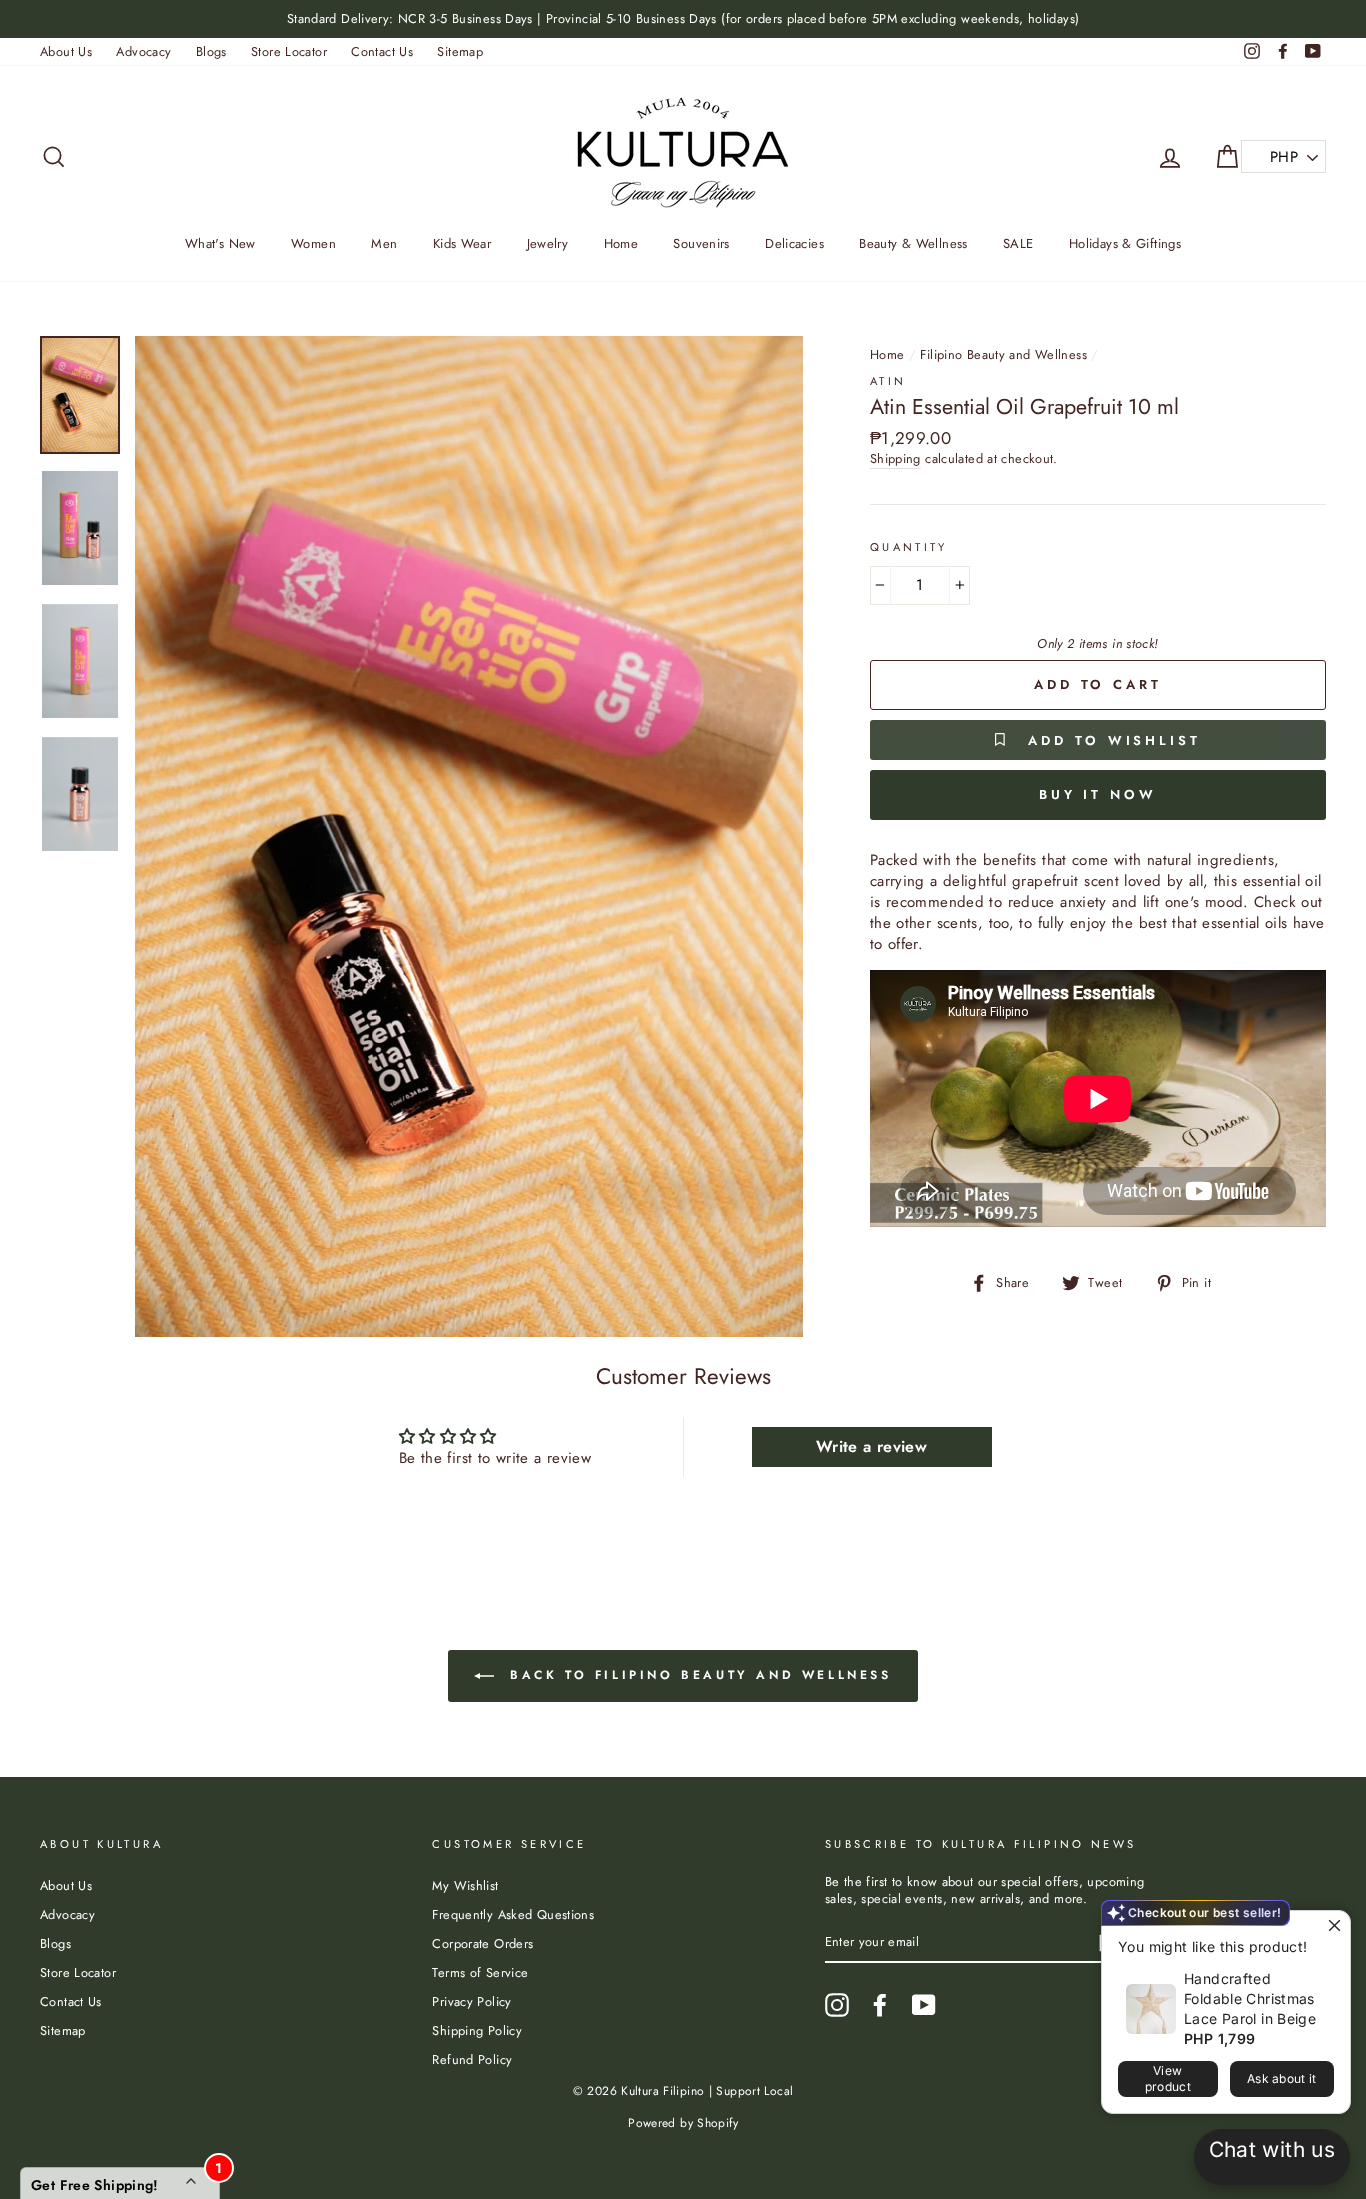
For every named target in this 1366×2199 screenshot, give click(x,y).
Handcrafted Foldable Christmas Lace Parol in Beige (1250, 1998)
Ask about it (1282, 2078)
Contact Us (382, 51)
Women (313, 243)
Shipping (895, 459)
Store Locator (289, 51)
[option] (683, 19)
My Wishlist (465, 1885)
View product (1168, 2078)
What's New (220, 243)
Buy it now (1098, 794)
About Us (66, 51)
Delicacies (794, 243)
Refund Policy (472, 2059)
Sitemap (460, 51)
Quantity (909, 547)
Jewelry (548, 243)
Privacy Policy (471, 2001)
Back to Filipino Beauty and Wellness (696, 1675)
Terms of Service (480, 1972)
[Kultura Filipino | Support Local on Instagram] (837, 2005)
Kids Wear (462, 243)
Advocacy (143, 51)
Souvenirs (701, 243)
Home (621, 243)
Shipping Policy (477, 2030)
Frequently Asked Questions (513, 1914)
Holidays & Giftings (1125, 243)
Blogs (211, 51)
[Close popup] (1332, 1928)
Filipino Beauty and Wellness (1003, 354)
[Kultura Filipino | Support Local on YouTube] (924, 2005)
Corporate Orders (482, 1943)
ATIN (888, 381)
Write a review (871, 1446)
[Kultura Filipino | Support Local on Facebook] (880, 2005)
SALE (1018, 243)
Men (384, 243)
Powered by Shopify (683, 2123)
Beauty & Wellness (913, 243)
